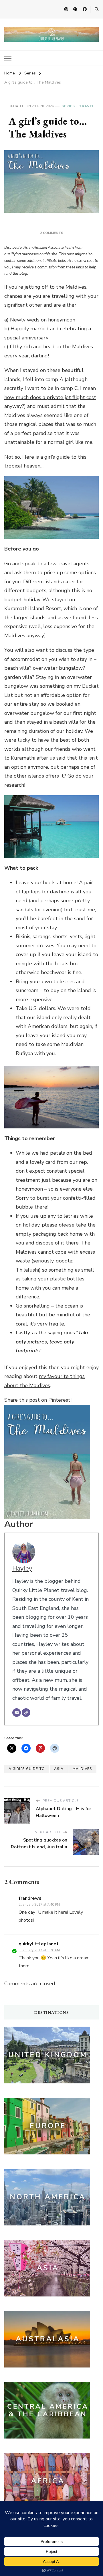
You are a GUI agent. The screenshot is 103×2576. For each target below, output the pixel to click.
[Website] (26, 1713)
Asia (59, 1769)
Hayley (22, 1569)
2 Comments (52, 233)
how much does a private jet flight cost (50, 397)
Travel (87, 106)
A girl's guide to (27, 1769)
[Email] (17, 1713)
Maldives (82, 1769)
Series (68, 106)
